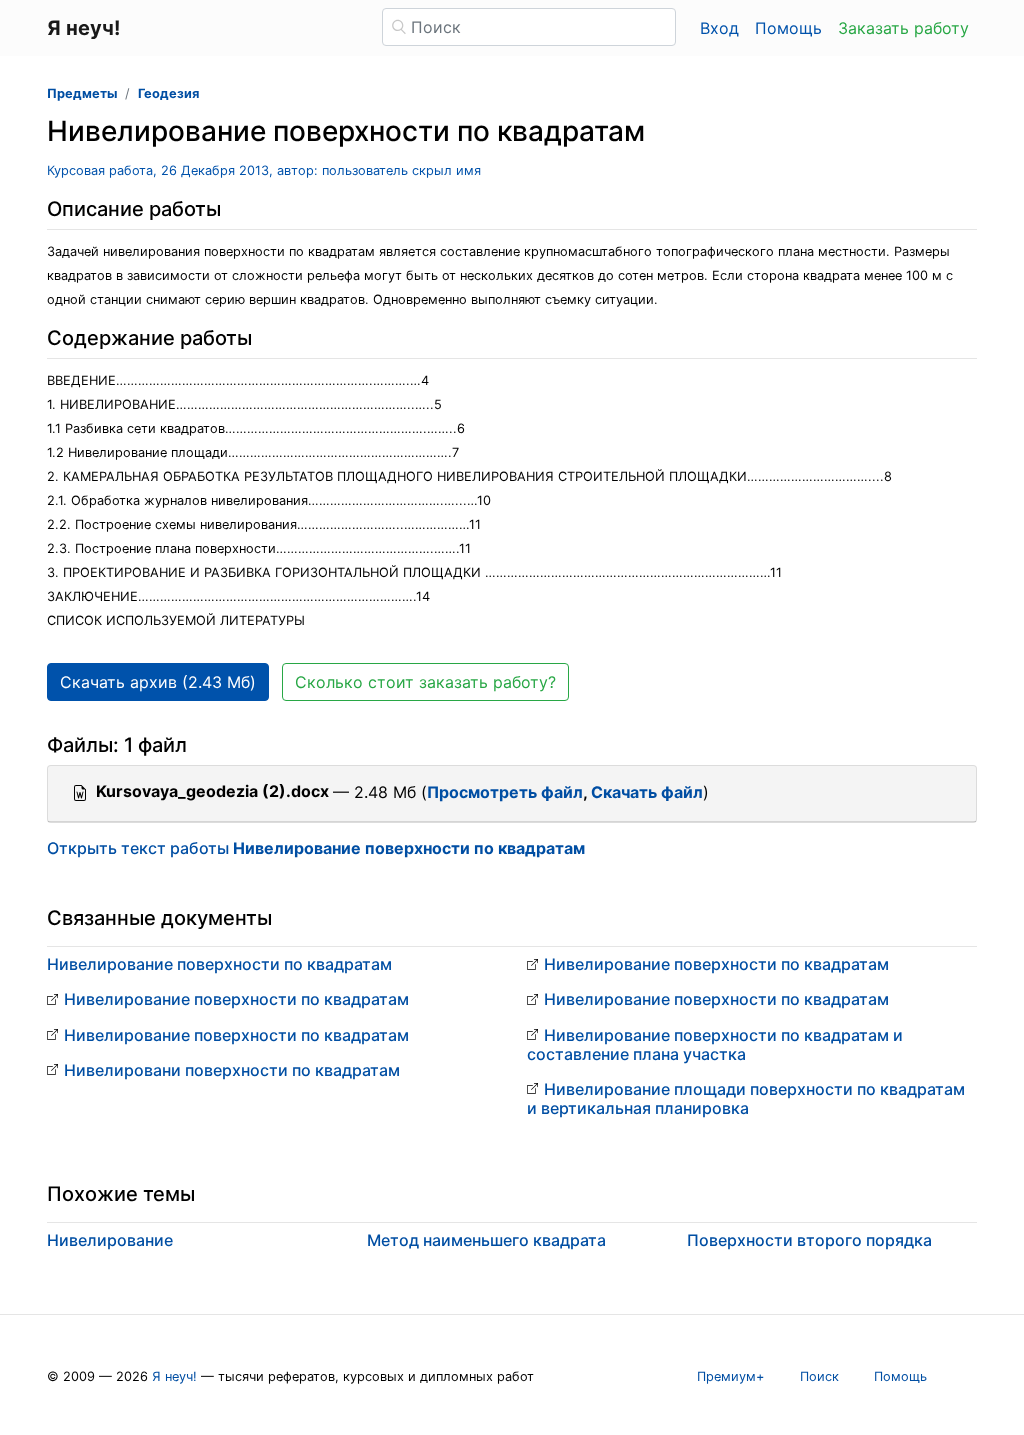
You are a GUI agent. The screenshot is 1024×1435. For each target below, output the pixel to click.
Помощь (788, 28)
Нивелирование (110, 1240)
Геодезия (168, 93)
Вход (719, 28)
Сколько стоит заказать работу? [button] (425, 682)
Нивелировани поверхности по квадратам (232, 1070)
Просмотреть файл (505, 792)
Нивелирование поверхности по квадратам (219, 964)
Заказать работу (903, 28)
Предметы (82, 93)
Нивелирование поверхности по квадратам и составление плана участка (715, 1044)
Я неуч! (174, 1376)
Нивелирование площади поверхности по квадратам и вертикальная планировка (746, 1098)
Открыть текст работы (316, 848)
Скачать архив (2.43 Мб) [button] (158, 682)
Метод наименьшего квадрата (486, 1240)
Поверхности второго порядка (809, 1240)
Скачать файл (647, 792)
